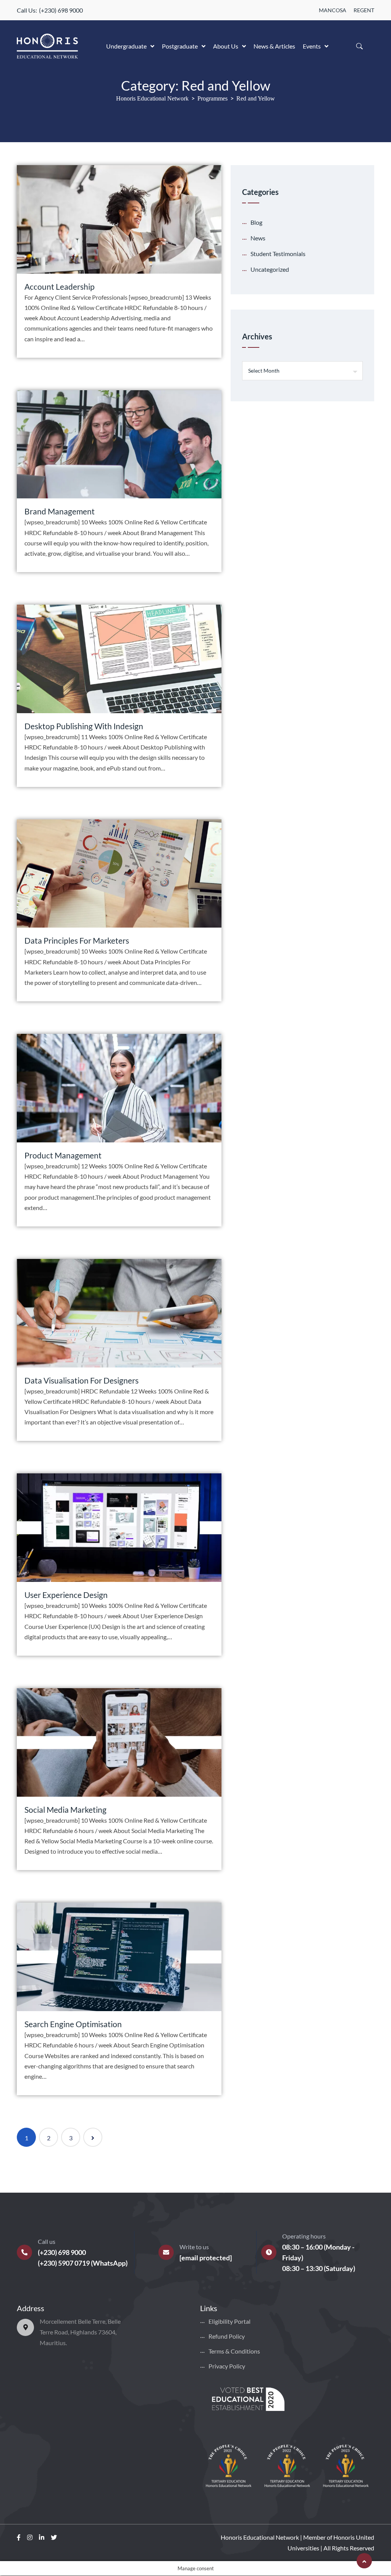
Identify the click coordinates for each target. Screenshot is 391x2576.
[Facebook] (19, 2537)
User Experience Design (66, 1595)
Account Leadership (60, 286)
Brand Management (60, 511)
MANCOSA (333, 10)
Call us (47, 2241)
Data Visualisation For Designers (82, 1380)
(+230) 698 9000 (61, 10)
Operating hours (304, 2236)
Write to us (194, 2247)
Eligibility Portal (229, 2321)
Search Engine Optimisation (73, 2024)
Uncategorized (270, 269)
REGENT (364, 10)
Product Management (63, 1155)
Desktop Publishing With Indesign (84, 726)
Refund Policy (227, 2336)
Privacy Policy (227, 2366)
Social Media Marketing (65, 1810)
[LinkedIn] (42, 2537)
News (258, 238)
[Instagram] (30, 2537)
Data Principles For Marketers (77, 940)
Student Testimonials (278, 254)
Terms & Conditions (234, 2351)
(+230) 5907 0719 (64, 2263)
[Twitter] (54, 2537)
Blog (256, 222)
